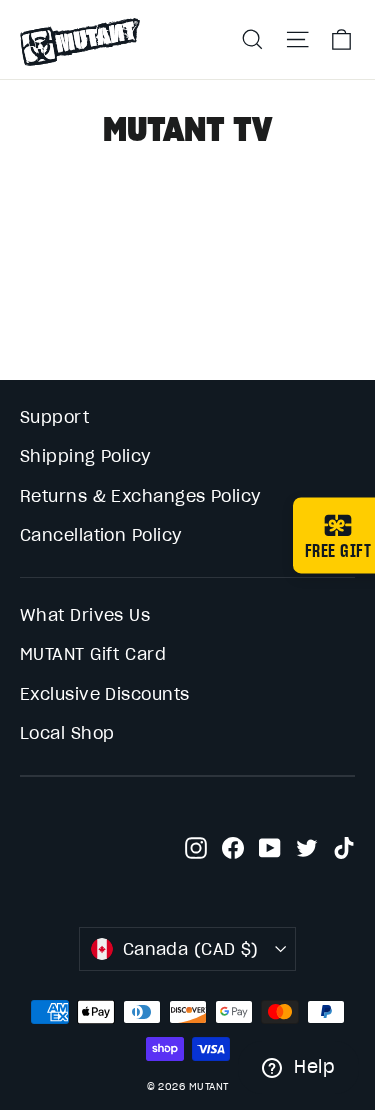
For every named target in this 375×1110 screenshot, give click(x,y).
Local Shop (67, 733)
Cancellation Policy (101, 535)
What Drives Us (85, 615)
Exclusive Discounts (105, 694)
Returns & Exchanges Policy (140, 496)
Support (54, 417)
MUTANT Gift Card (93, 654)
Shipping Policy (85, 456)
